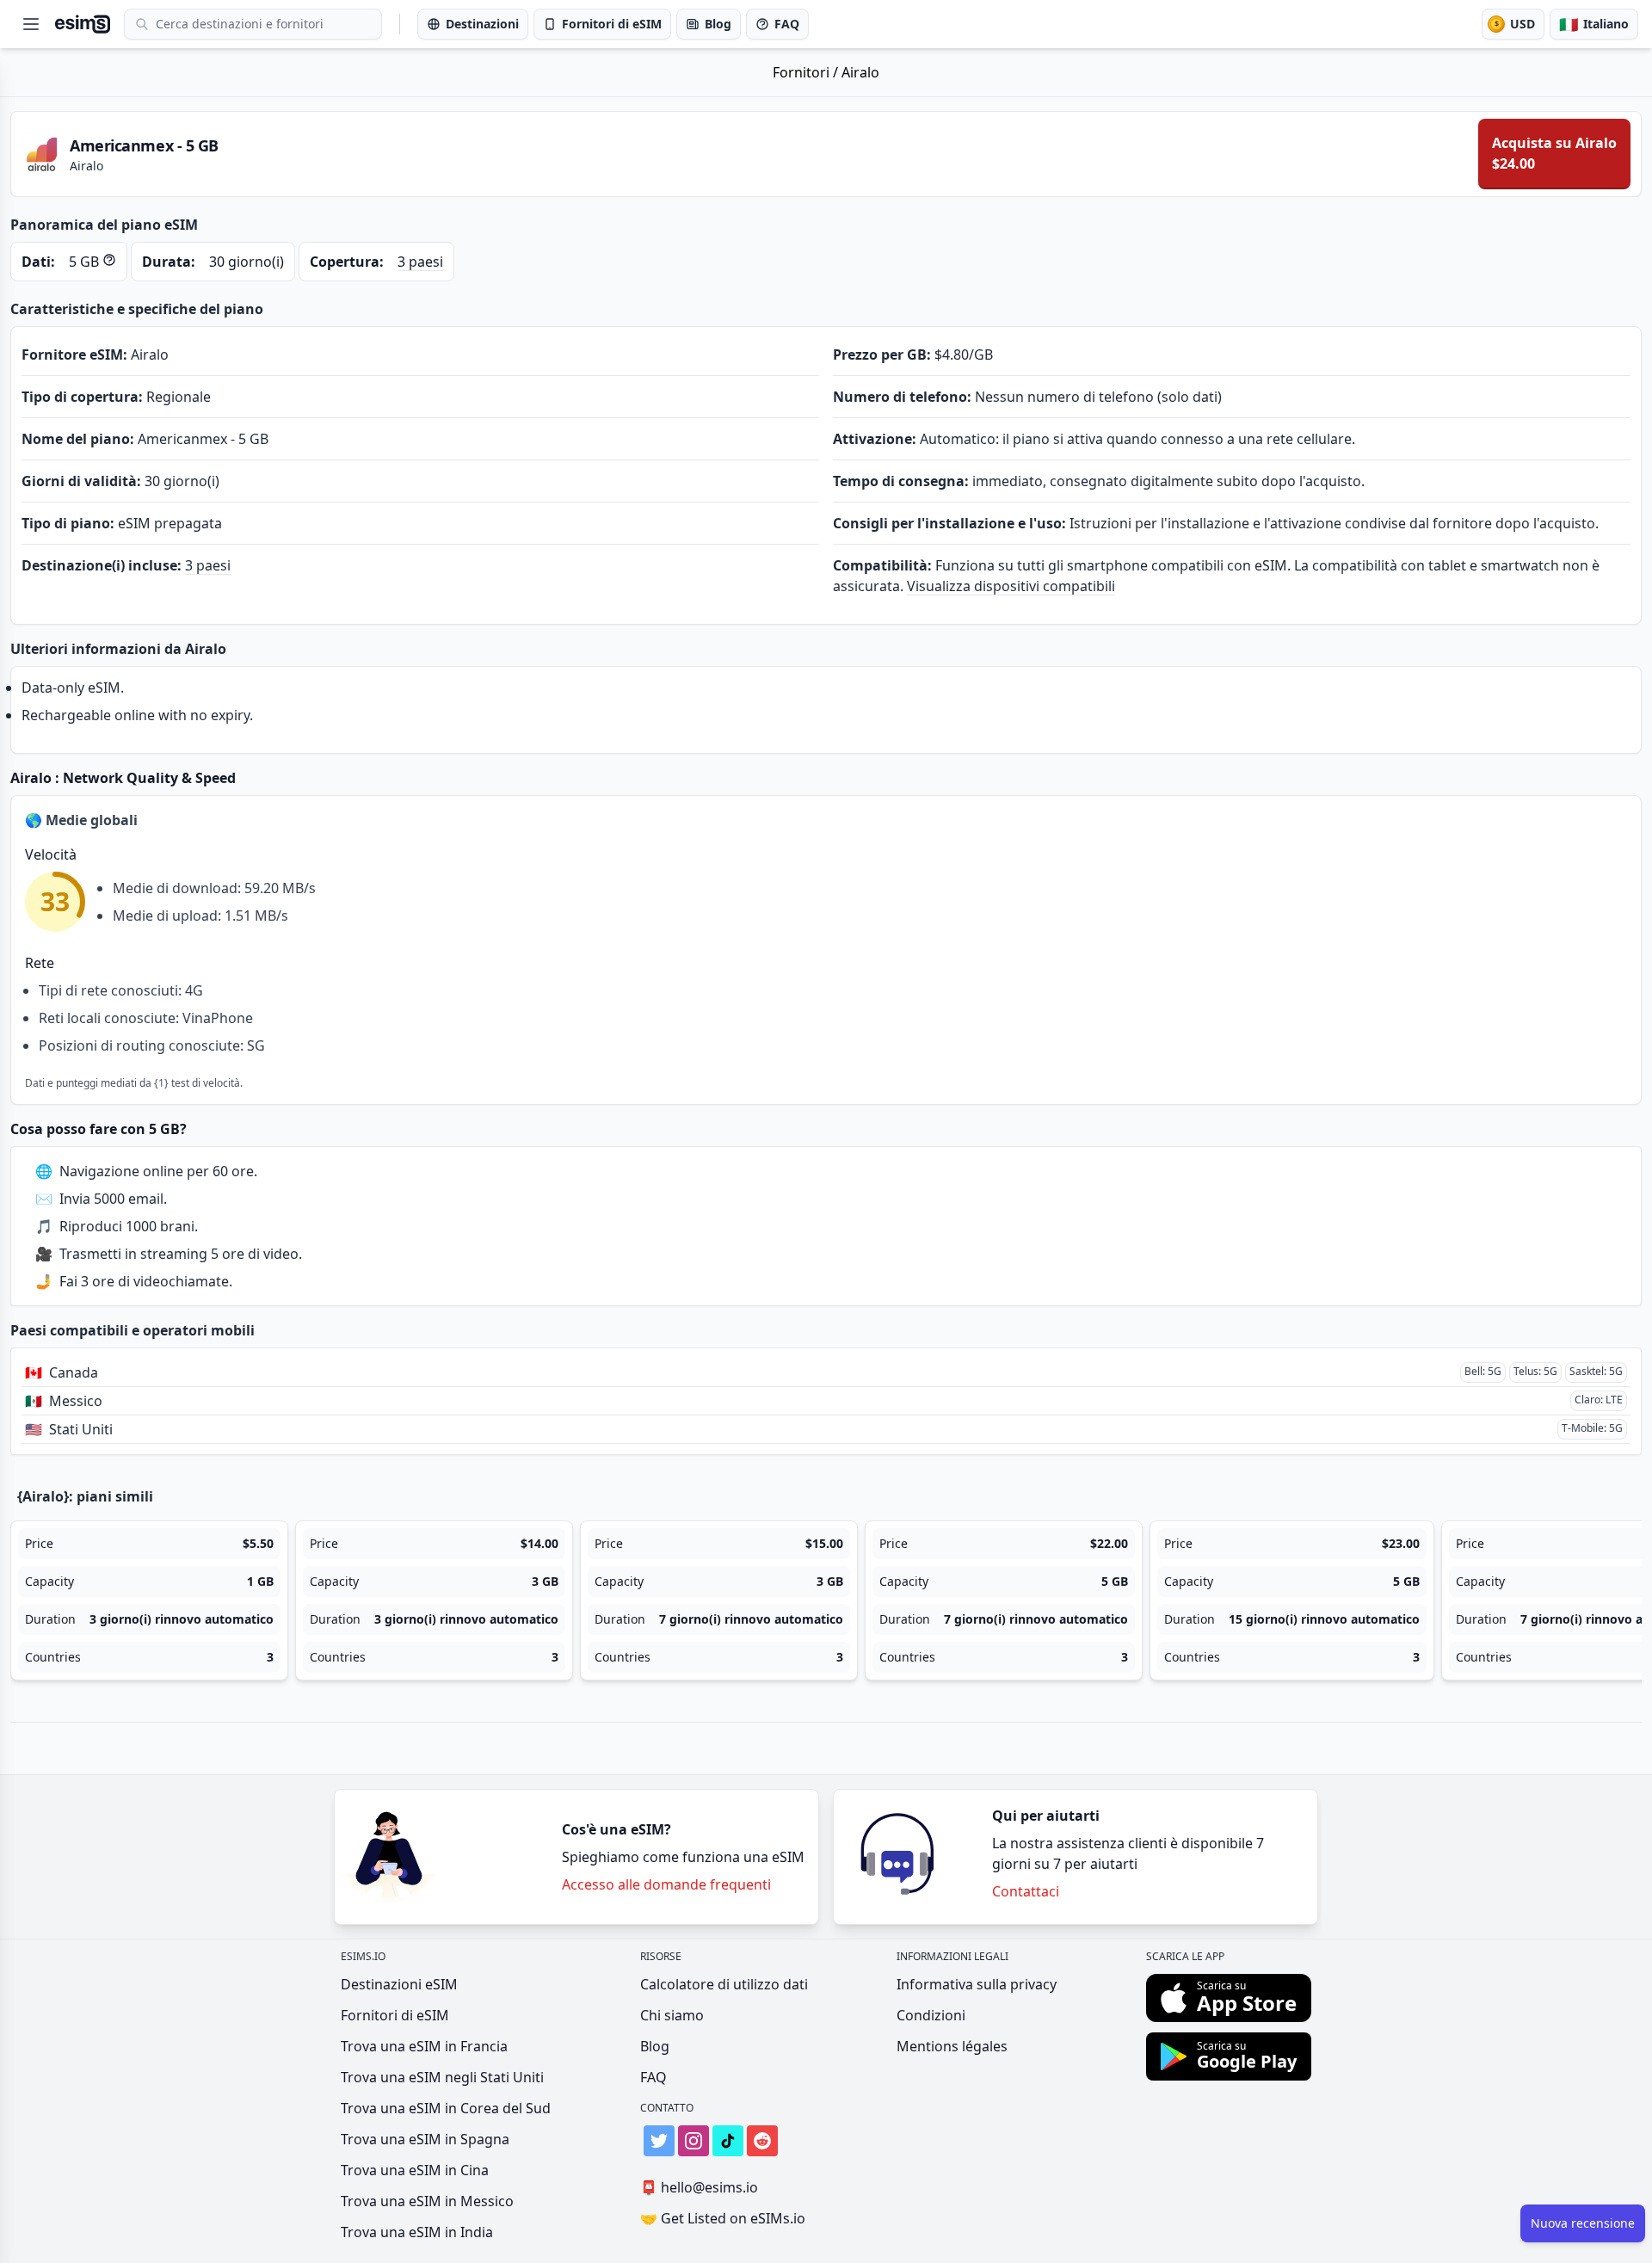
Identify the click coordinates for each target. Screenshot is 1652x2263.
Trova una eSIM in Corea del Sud (446, 2108)
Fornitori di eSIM (395, 2015)
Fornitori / (807, 72)
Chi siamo (672, 2015)
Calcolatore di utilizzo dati (724, 1984)
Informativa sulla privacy (977, 1984)
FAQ (653, 2077)
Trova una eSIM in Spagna (425, 2139)
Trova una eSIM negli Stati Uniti (442, 2077)
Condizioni (931, 2015)
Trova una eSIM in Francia (424, 2046)
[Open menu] (31, 24)
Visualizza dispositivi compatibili (1011, 586)
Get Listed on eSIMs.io (723, 2218)
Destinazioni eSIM (399, 1984)
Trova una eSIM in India (417, 2232)
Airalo (860, 72)
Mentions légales (952, 2046)
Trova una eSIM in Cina (415, 2170)
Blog (655, 2046)
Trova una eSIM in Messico (427, 2201)
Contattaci (1026, 1891)
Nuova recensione (1583, 2223)
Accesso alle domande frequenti (666, 1884)
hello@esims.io (699, 2187)
